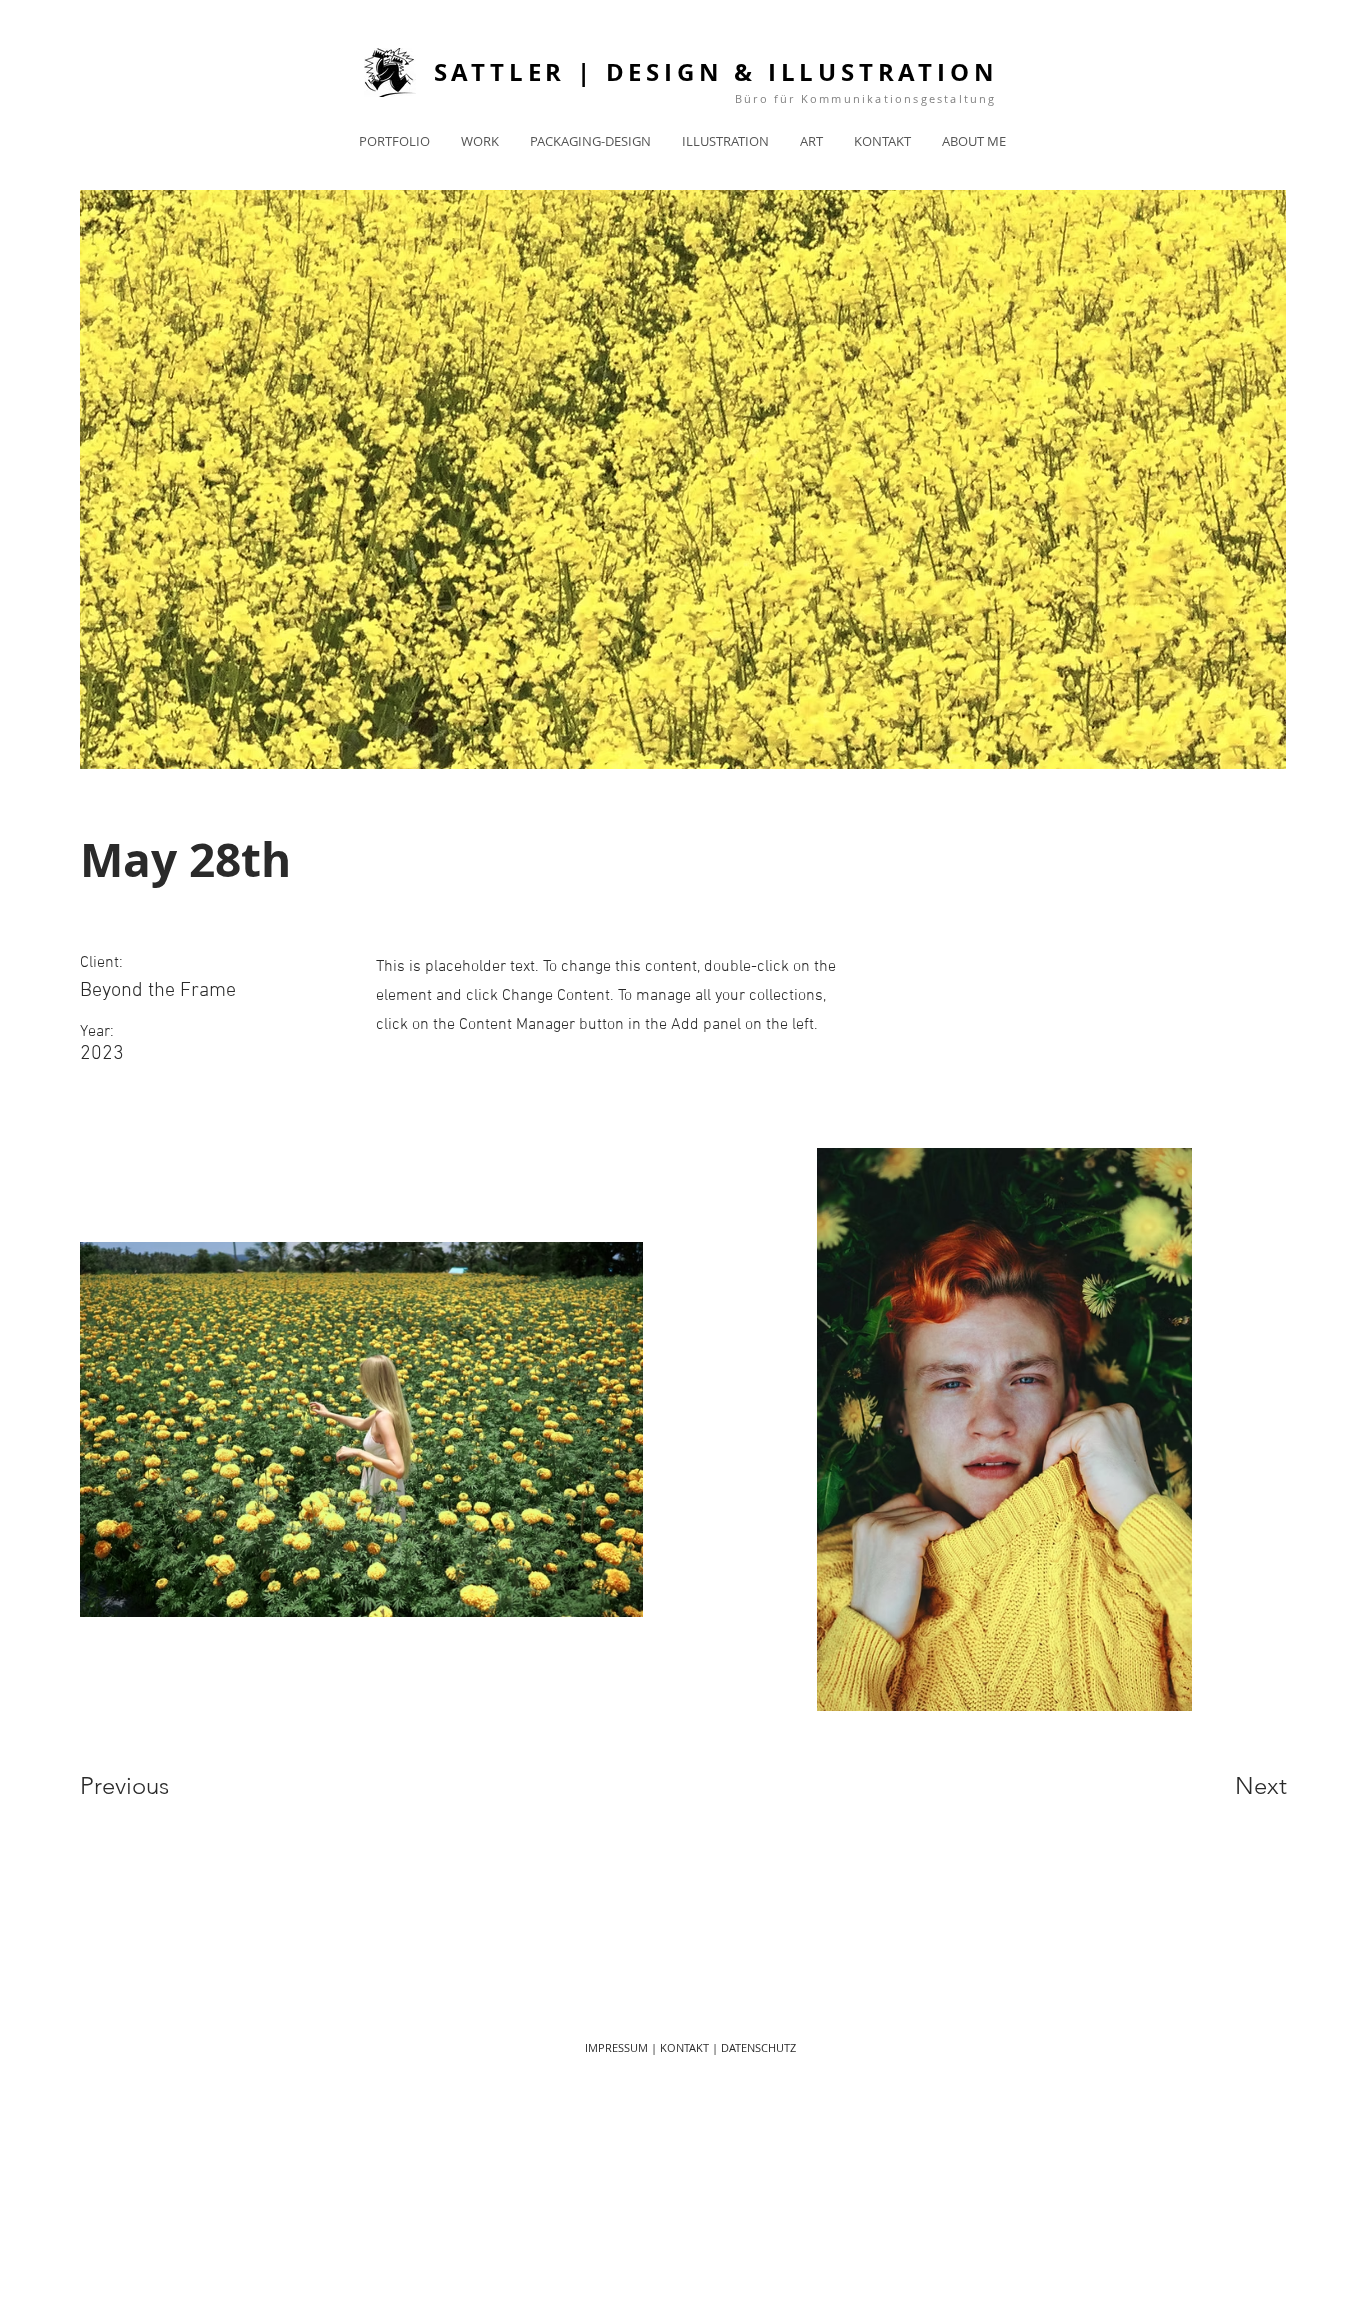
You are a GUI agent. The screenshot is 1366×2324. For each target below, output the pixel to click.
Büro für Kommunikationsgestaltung (866, 98)
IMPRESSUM (616, 2047)
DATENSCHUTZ (758, 2047)
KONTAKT (684, 2047)
